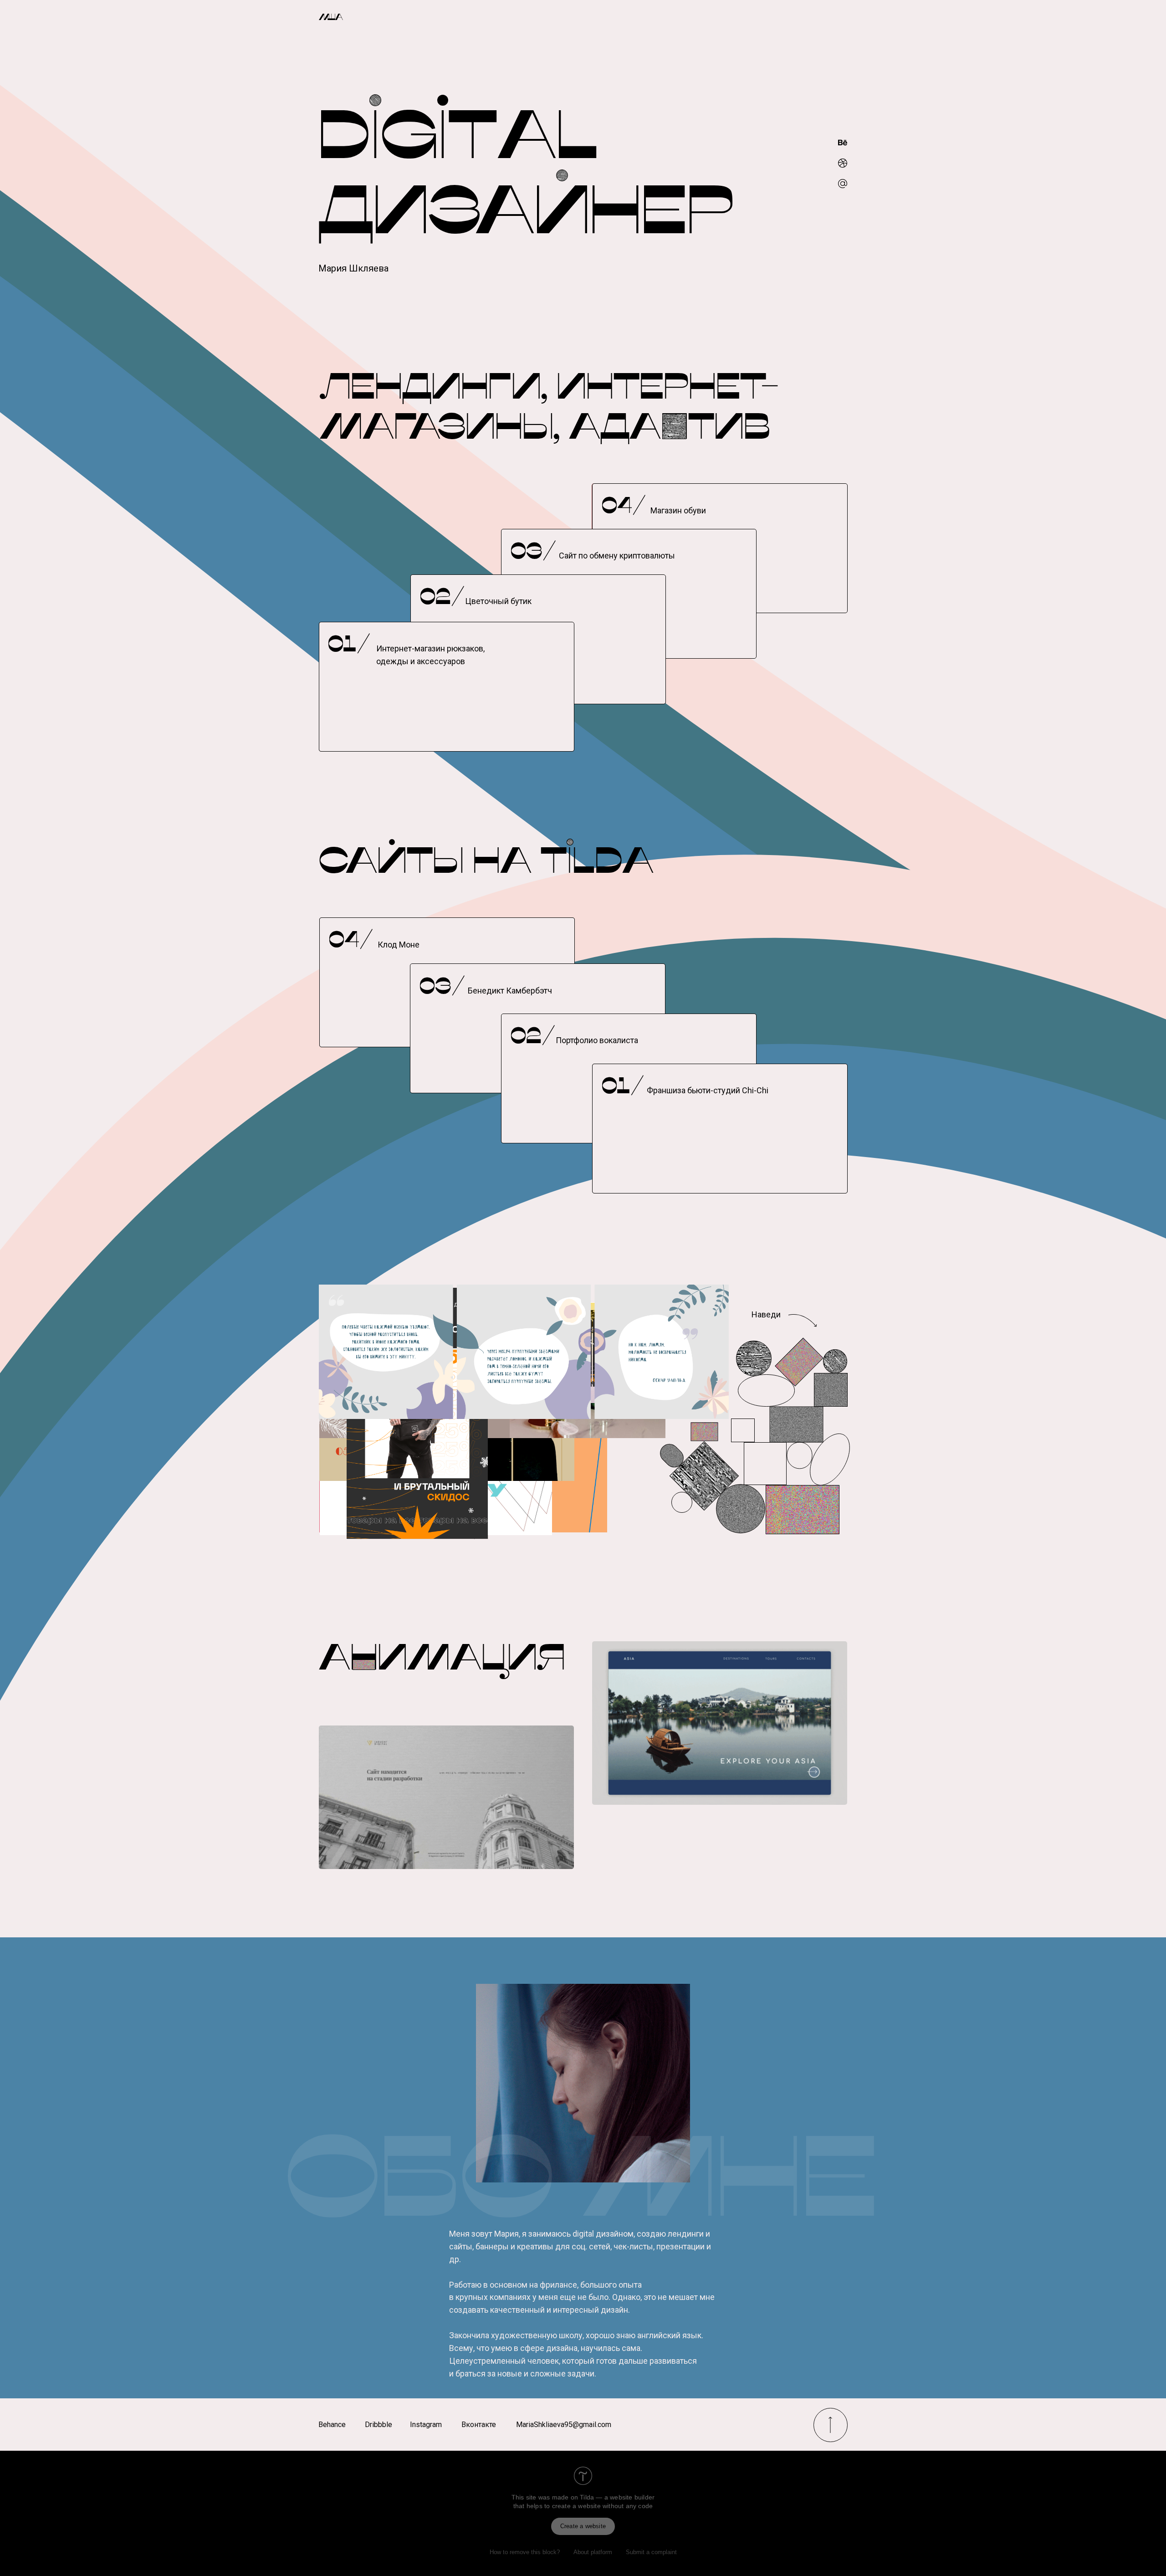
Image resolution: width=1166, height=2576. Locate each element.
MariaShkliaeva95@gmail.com (564, 2425)
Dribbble (378, 2425)
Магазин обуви (678, 510)
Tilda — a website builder (617, 2497)
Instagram (426, 2425)
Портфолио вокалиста (597, 1040)
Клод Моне (399, 945)
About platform (593, 2552)
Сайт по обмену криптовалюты (617, 556)
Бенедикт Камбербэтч (510, 991)
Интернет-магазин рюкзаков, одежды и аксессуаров (430, 655)
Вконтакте (479, 2425)
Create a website (583, 2526)
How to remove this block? (525, 2552)
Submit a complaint (651, 2552)
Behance (332, 2425)
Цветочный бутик (498, 601)
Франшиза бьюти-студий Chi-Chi (708, 1090)
